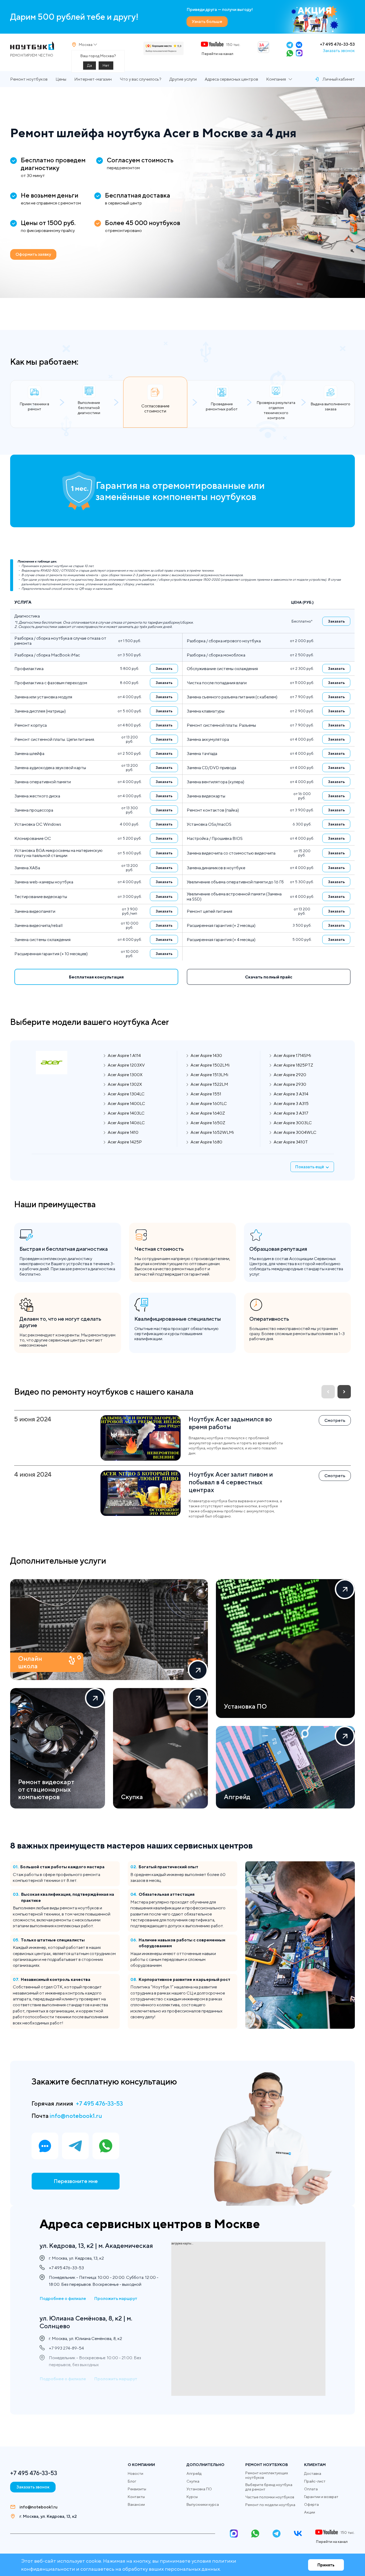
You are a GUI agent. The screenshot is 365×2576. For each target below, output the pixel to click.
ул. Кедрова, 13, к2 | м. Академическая (96, 2245)
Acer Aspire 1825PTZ (293, 1065)
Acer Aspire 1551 (206, 1094)
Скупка (193, 2481)
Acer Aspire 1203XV (126, 1065)
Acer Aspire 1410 (123, 1132)
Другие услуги (183, 79)
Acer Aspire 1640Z (208, 1113)
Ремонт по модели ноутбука (270, 2505)
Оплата (311, 2489)
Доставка (313, 2473)
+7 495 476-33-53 (337, 44)
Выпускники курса (203, 2504)
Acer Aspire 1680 (206, 1142)
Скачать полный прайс (269, 977)
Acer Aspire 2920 (290, 1075)
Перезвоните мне (76, 2181)
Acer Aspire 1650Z (208, 1123)
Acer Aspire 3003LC (293, 1123)
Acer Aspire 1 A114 (124, 1055)
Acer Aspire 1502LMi (210, 1065)
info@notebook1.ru (76, 2116)
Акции (310, 2512)
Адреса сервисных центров (231, 79)
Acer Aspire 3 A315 (291, 1104)
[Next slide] (344, 1392)
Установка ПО (199, 2489)
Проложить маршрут (116, 2298)
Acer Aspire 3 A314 (291, 1094)
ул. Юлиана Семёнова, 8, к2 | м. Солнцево (86, 2322)
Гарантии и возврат (321, 2497)
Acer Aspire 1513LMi (209, 1075)
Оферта (311, 2504)
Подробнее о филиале (63, 2298)
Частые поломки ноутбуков (270, 2497)
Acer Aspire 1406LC (126, 1123)
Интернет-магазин (93, 79)
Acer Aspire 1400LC (126, 1104)
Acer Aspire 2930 (290, 1084)
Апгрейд (194, 2473)
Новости (135, 2473)
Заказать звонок (339, 51)
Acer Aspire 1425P (125, 1142)
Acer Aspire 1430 (206, 1055)
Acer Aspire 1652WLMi (212, 1132)
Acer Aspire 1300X (125, 1075)
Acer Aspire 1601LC (209, 1104)
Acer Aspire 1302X (125, 1084)
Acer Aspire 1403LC (126, 1113)
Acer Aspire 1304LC (126, 1094)
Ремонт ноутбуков (29, 79)
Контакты (136, 2497)
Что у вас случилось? (141, 79)
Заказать (336, 621)
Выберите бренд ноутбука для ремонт (269, 2487)
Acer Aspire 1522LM (209, 1084)
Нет (106, 65)
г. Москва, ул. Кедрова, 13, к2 (48, 2516)
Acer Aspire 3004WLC (295, 1132)
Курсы (192, 2497)
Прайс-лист (315, 2481)
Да (90, 65)
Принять (326, 2565)
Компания (276, 79)
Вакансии (136, 2504)
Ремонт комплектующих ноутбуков (267, 2475)
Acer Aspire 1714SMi (292, 1055)
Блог (132, 2481)
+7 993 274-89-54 (66, 2348)
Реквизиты (137, 2489)
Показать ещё (310, 1167)
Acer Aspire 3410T (291, 1142)
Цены (61, 79)
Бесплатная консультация (96, 977)
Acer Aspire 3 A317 (291, 1113)
